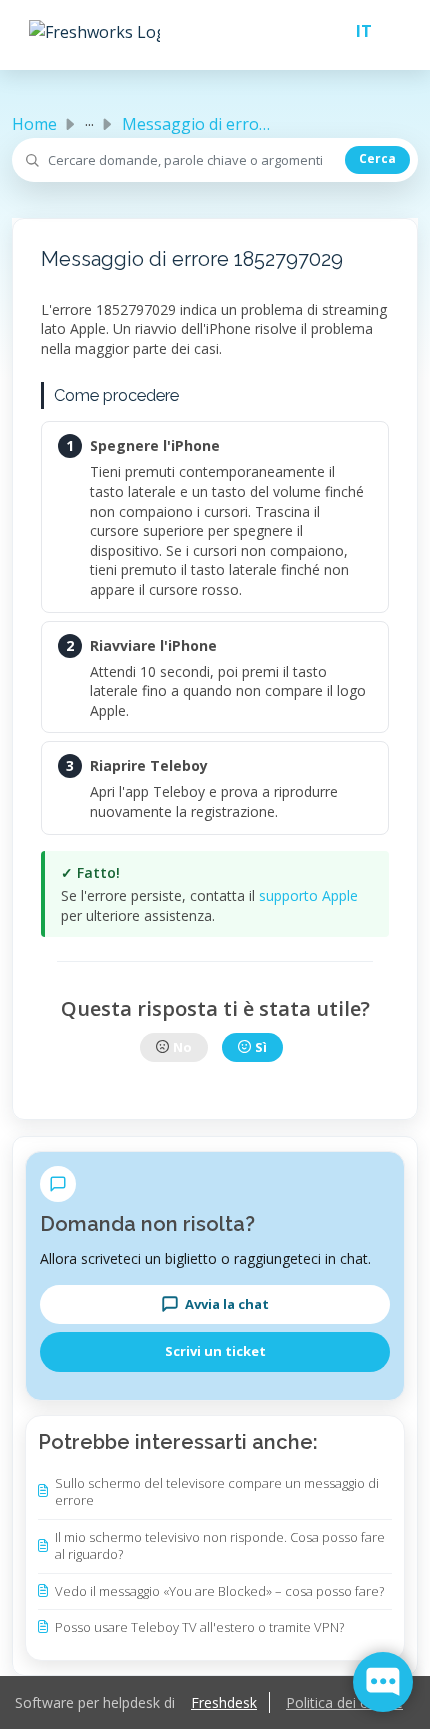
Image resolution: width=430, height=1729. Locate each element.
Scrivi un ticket (215, 1351)
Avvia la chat (227, 1304)
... (89, 120)
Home (34, 124)
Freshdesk (224, 1702)
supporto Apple (308, 895)
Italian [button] (356, 31)
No (182, 1047)
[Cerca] (377, 160)
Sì (261, 1047)
